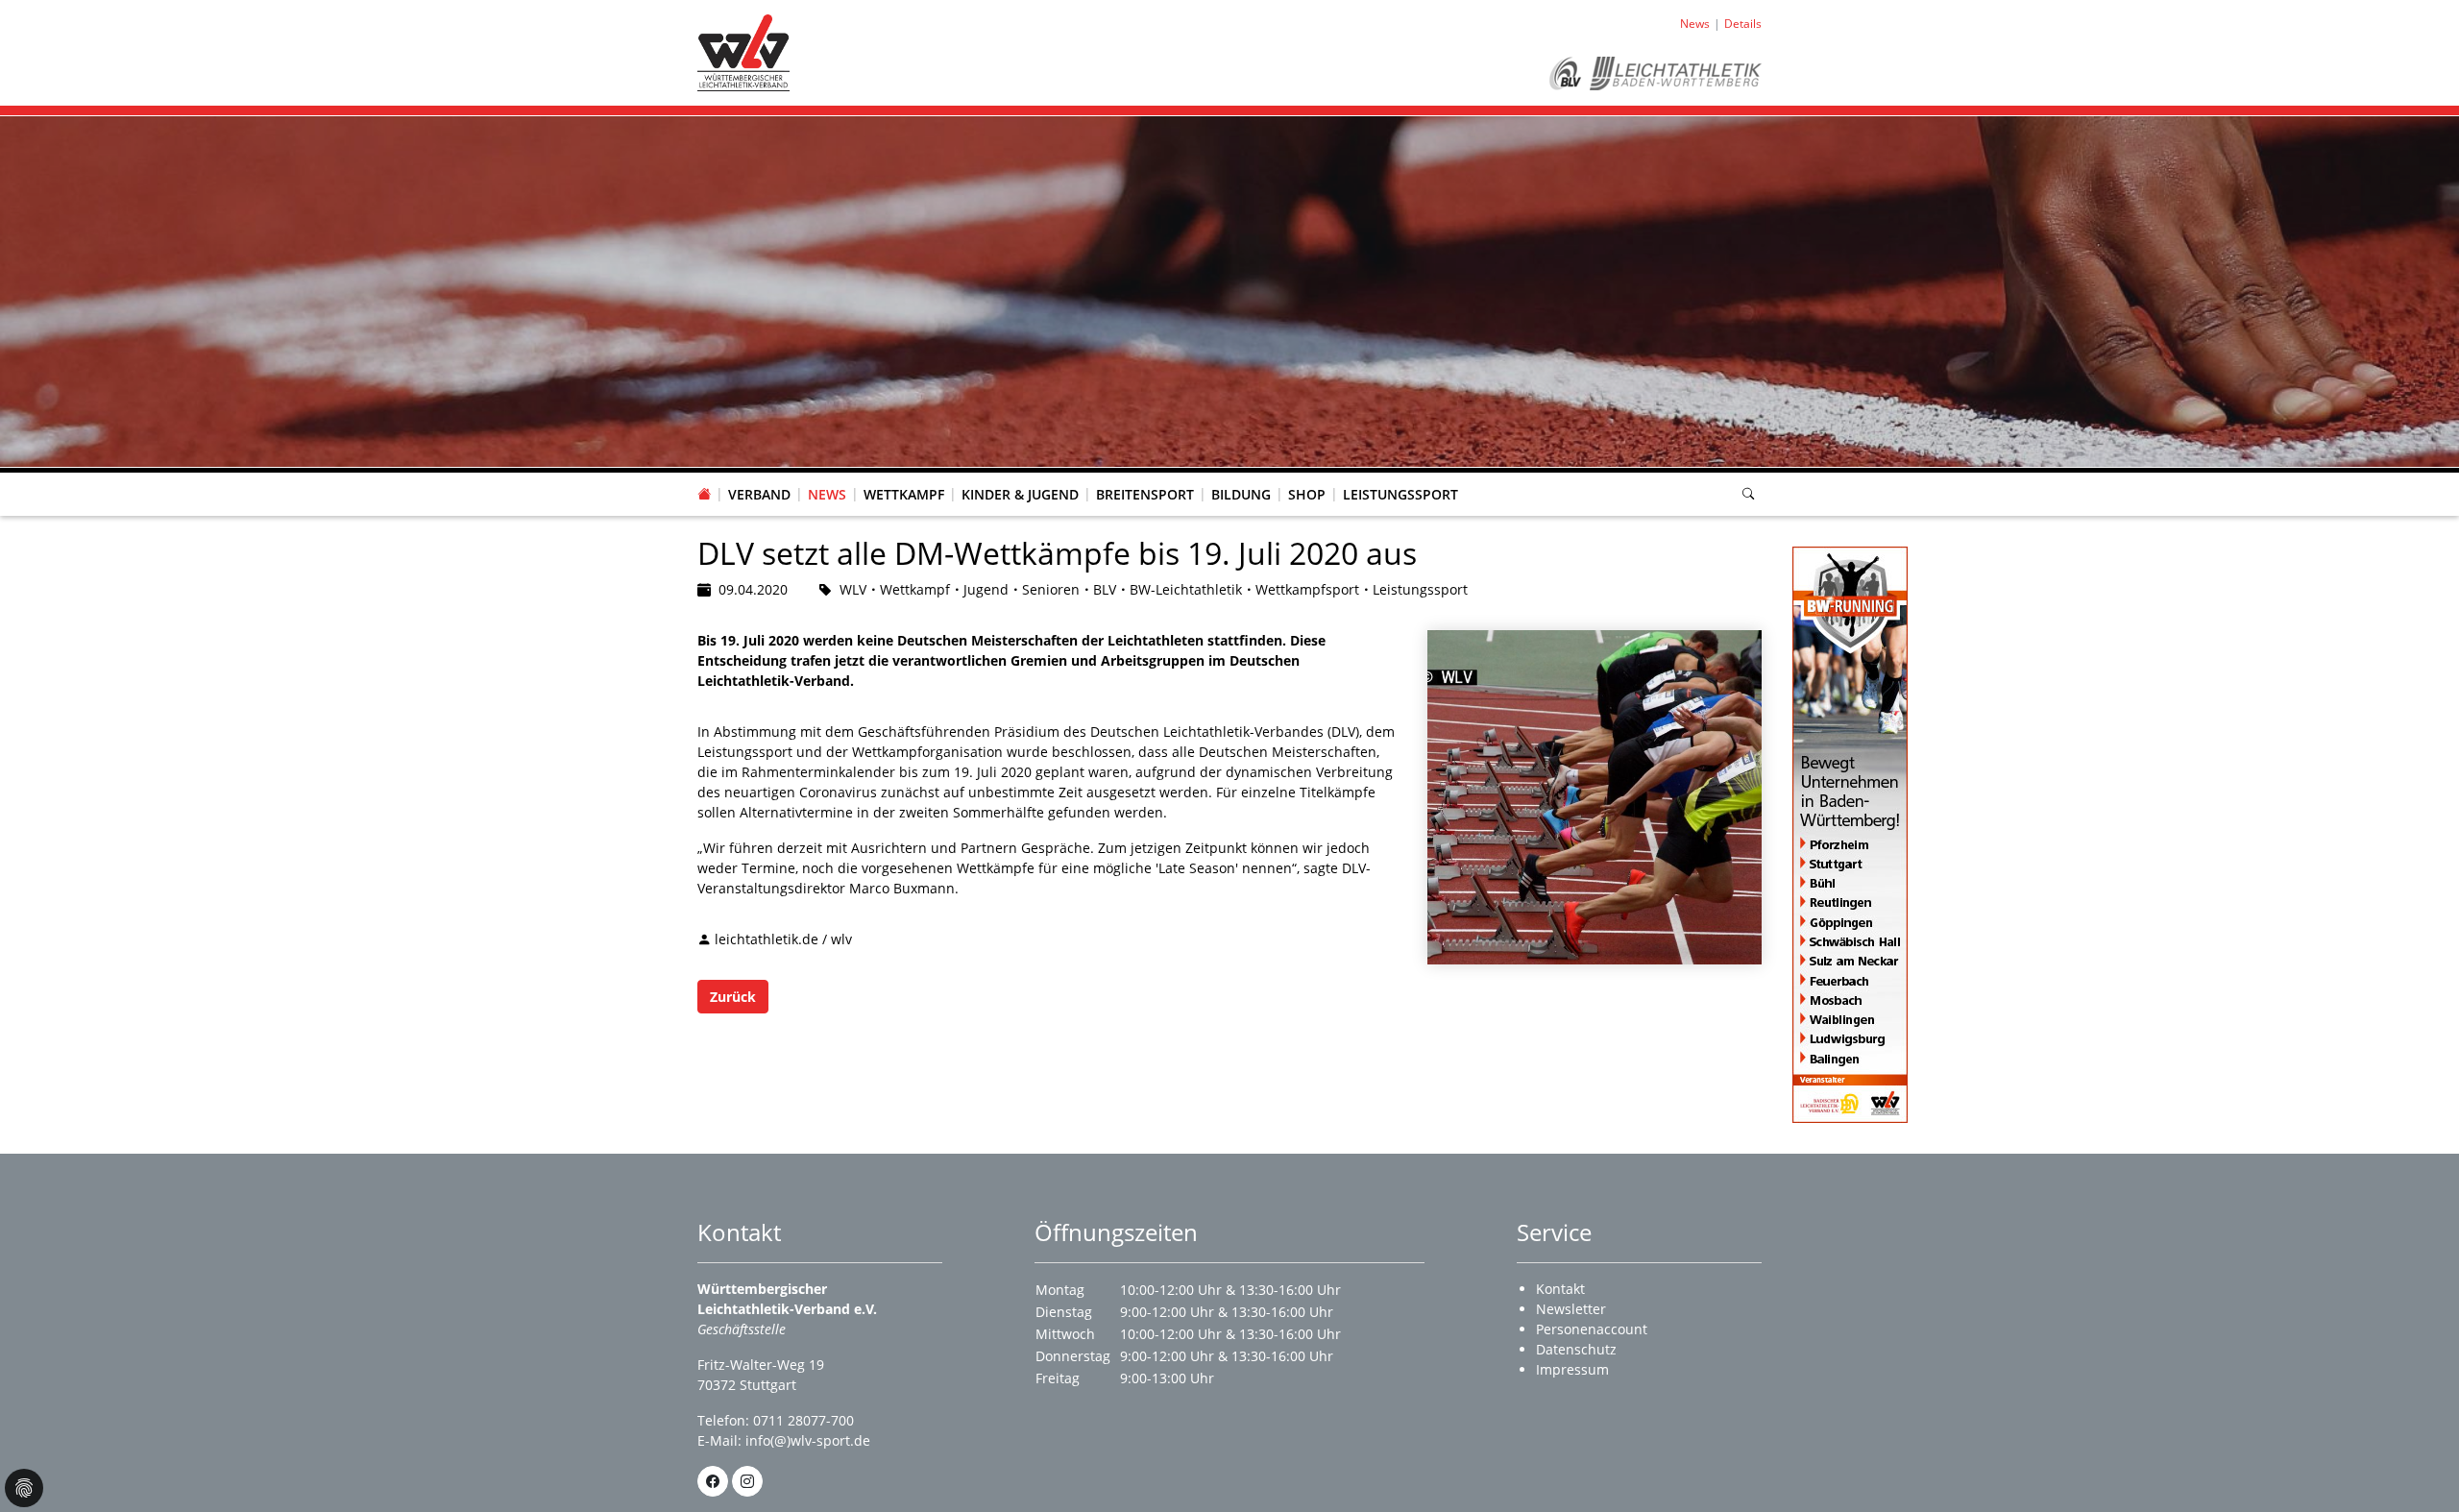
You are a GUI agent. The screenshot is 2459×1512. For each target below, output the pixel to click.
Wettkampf (904, 494)
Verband (759, 494)
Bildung (1241, 494)
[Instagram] (747, 1481)
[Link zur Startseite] (743, 51)
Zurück (733, 997)
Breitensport (1145, 494)
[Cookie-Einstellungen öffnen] (24, 1488)
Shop (1307, 494)
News (827, 494)
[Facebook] (713, 1481)
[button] (760, 476)
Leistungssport (1400, 494)
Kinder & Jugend (1020, 494)
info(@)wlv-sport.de (808, 1440)
